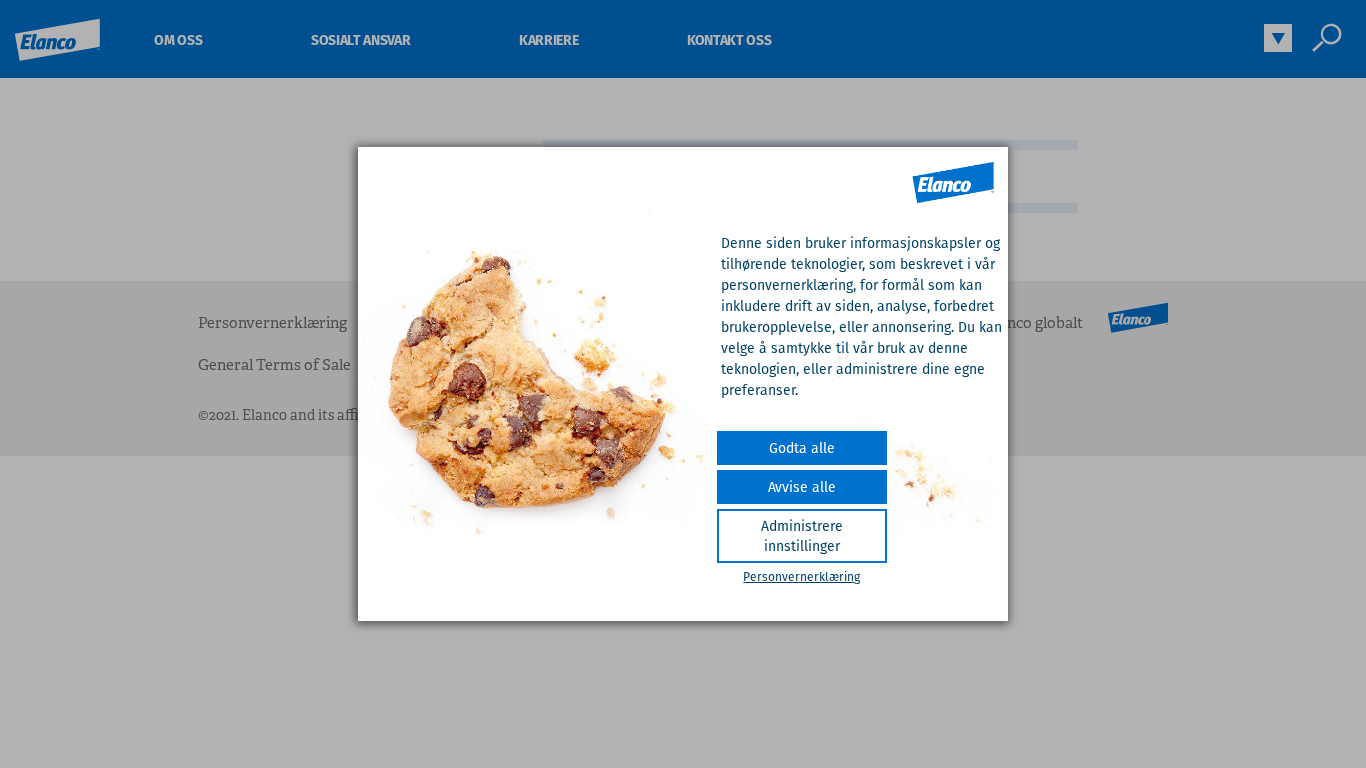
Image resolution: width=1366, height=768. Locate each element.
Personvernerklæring (801, 576)
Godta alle (802, 448)
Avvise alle (802, 487)
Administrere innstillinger (802, 536)
